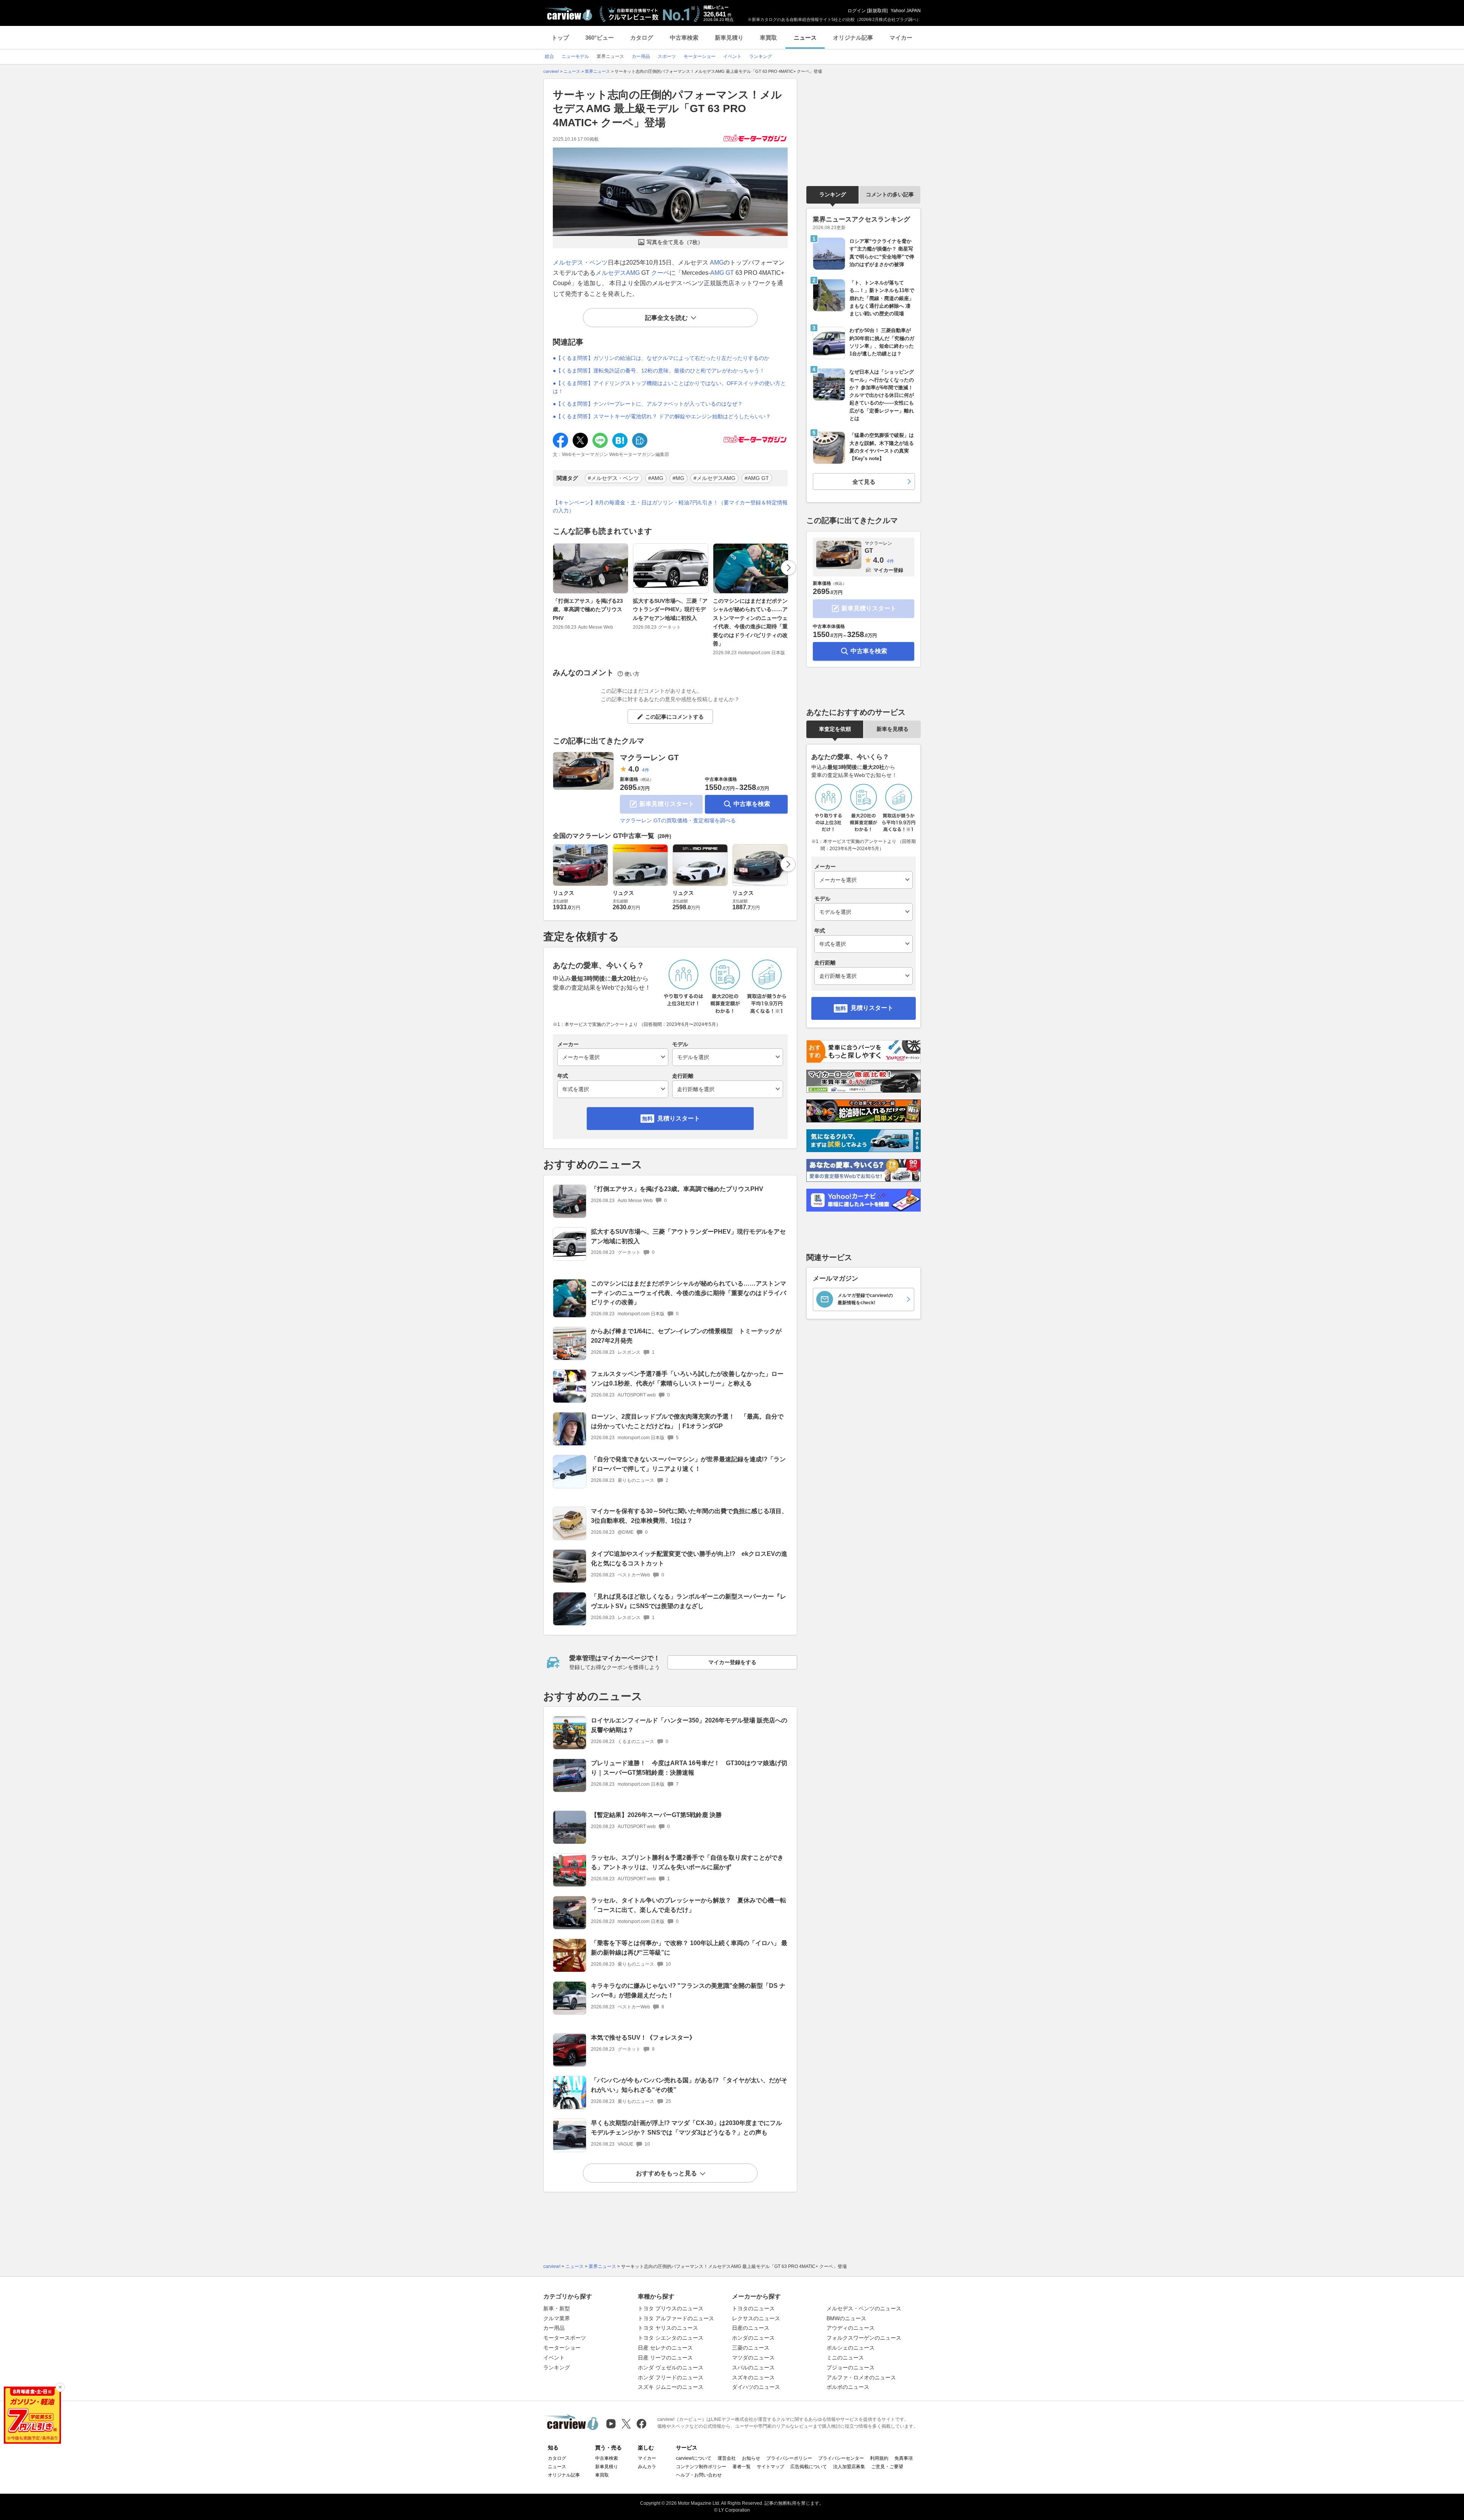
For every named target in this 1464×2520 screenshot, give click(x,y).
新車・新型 (557, 2308)
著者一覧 (742, 2467)
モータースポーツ (565, 2338)
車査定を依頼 (835, 729)
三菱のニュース (751, 2348)
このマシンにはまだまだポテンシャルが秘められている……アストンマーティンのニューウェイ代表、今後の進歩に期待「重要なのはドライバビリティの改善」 (750, 622)
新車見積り (729, 38)
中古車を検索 (752, 804)
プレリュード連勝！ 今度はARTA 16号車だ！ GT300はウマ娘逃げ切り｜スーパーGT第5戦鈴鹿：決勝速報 (689, 1768)
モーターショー (562, 2348)
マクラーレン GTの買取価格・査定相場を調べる (678, 820)
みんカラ (647, 2467)
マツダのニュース (753, 2358)
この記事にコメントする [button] (674, 717)
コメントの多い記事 (890, 194)
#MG (678, 478)
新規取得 (877, 11)
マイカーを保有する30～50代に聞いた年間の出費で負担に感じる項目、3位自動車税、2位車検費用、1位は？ (689, 1516)
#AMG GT (757, 478)
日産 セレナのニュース (665, 2348)
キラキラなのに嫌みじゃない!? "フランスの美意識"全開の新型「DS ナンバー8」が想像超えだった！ (688, 1990)
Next (788, 568)
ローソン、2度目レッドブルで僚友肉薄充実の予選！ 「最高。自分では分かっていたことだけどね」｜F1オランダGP (687, 1421)
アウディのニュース (851, 2328)
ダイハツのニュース (756, 2387)
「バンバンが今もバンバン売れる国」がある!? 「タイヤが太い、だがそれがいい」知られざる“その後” (689, 2085)
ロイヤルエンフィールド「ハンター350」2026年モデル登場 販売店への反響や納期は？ (689, 1725)
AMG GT (722, 273)
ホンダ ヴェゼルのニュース (671, 2368)
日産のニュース (751, 2328)
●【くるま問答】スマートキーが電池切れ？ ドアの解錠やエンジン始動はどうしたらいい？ (662, 416)
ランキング (833, 194)
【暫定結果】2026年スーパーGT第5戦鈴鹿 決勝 (656, 1815)
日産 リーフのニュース (665, 2358)
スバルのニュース (753, 2368)
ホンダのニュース (753, 2338)
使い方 (632, 674)
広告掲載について (809, 2467)
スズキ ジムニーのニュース (671, 2387)
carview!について (694, 2458)
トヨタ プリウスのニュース (671, 2308)
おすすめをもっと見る (666, 2173)
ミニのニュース (845, 2358)
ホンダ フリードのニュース (671, 2377)
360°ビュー (600, 38)
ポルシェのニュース (851, 2348)
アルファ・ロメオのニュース (861, 2377)
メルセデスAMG (618, 273)
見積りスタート (679, 1118)
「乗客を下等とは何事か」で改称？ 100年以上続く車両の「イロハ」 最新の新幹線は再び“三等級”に (689, 1948)
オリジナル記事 (853, 38)
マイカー (901, 38)
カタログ (642, 38)
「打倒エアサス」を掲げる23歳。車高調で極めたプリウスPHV (588, 609)
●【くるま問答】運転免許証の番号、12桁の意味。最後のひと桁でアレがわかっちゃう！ (659, 371)
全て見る (864, 482)
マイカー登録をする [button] (732, 1662)
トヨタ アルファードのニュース (676, 2318)
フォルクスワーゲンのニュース (864, 2338)
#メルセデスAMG (714, 478)
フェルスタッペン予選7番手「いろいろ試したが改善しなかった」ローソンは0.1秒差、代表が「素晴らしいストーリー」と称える (687, 1379)
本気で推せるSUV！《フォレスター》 (643, 2038)
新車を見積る (893, 729)
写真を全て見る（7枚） (675, 242)
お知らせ (751, 2458)
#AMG (656, 478)
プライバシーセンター (841, 2458)
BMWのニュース (846, 2318)
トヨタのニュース (753, 2308)
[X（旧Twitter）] (626, 2424)
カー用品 (554, 2328)
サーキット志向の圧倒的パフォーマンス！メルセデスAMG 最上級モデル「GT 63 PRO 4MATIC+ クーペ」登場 (667, 109)
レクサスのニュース (756, 2318)
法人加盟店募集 (849, 2467)
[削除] (60, 2387)
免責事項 (904, 2458)
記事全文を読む (666, 318)
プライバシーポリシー (789, 2458)
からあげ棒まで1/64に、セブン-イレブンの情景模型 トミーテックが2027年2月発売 (686, 1336)
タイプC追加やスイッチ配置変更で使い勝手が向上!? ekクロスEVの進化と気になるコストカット (689, 1559)
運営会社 (727, 2458)
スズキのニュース (753, 2377)
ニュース (805, 38)
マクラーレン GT (649, 758)
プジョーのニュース (851, 2368)
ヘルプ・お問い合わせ (699, 2475)
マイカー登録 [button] (888, 570)
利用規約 (879, 2458)
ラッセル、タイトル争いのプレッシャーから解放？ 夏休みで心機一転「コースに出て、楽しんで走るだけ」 (689, 1905)
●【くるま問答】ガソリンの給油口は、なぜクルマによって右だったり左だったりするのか (661, 358)
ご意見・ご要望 (887, 2467)
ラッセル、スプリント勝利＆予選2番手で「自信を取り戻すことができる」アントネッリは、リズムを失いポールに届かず (687, 1862)
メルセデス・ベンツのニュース (864, 2308)
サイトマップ (771, 2467)
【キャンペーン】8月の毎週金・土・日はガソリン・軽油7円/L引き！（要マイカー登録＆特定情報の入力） (670, 506)
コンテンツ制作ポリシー (701, 2467)
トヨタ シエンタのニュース (671, 2338)
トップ (560, 38)
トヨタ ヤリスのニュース (668, 2328)
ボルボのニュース (848, 2387)
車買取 (768, 38)
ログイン (857, 11)
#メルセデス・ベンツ (613, 478)
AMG (717, 262)
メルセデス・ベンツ (580, 262)
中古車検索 (684, 38)
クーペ (660, 273)
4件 (646, 770)
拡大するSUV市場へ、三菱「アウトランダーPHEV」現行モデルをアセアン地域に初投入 (670, 609)
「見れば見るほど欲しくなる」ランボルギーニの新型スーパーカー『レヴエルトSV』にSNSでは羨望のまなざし (689, 1601)
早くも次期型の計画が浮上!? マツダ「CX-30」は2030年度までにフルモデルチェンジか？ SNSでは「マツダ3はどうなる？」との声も (686, 2128)
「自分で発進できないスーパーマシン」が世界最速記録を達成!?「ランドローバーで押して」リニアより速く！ (688, 1464)
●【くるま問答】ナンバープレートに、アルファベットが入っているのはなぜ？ (648, 404)
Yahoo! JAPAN (906, 11)
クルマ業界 (557, 2318)
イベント (554, 2358)
